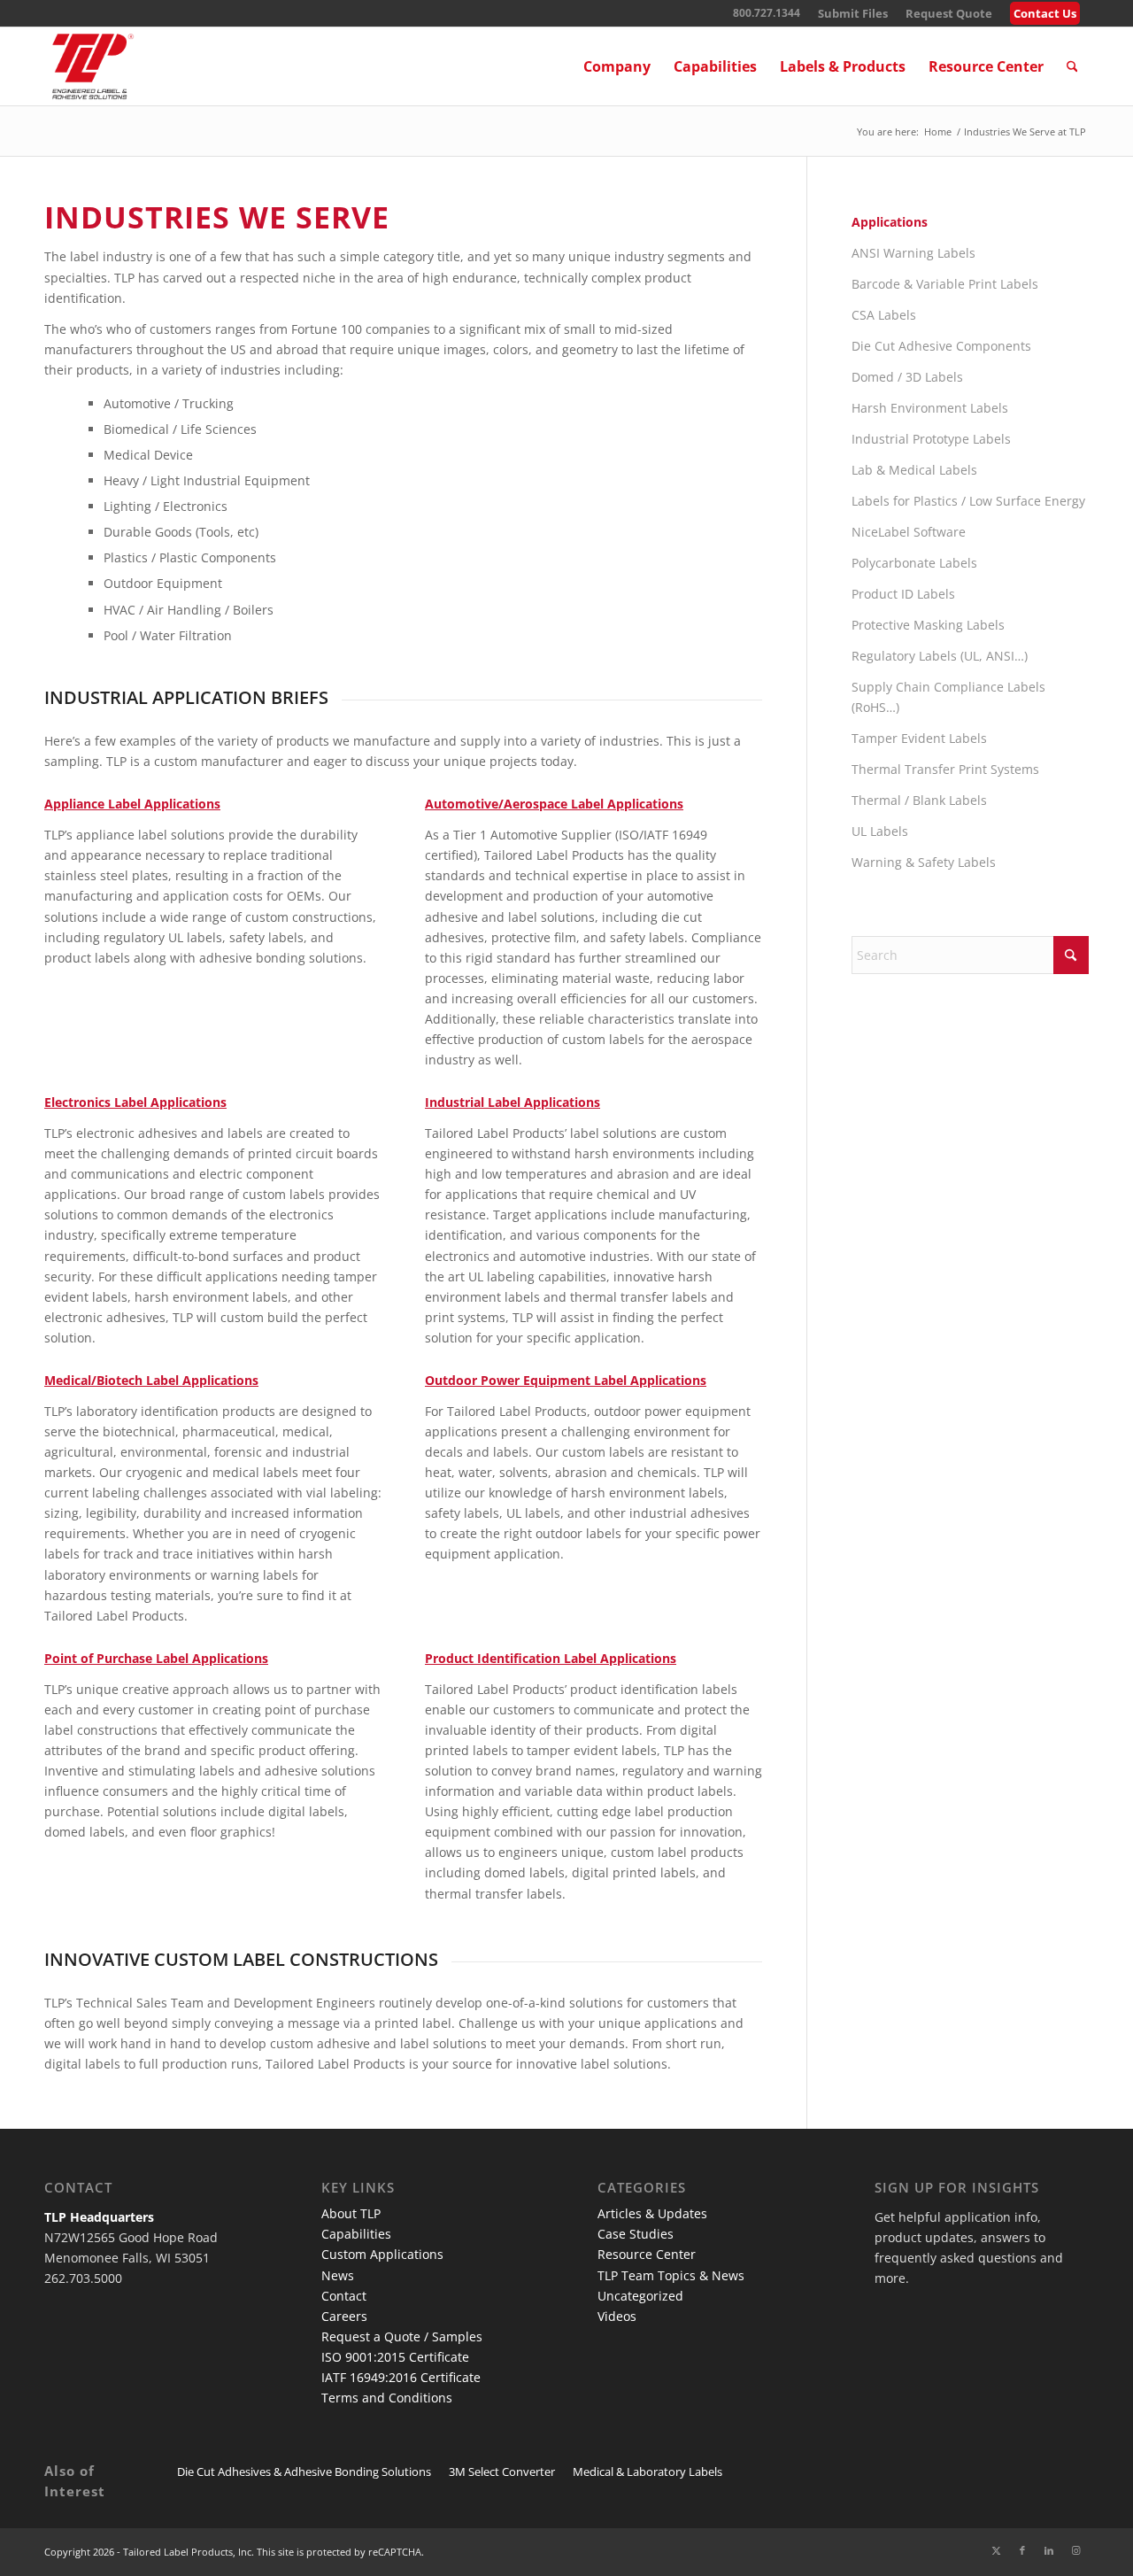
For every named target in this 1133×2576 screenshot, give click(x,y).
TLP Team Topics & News (671, 2275)
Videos (617, 2316)
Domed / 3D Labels (907, 377)
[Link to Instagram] (1075, 2550)
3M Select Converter (502, 2472)
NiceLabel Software (909, 532)
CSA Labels (884, 315)
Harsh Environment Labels (930, 408)
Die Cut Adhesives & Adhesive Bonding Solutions (304, 2472)
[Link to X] (996, 2550)
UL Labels (880, 831)
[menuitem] (853, 14)
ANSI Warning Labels (913, 253)
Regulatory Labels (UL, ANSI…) (940, 656)
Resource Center (647, 2254)
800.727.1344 (767, 13)
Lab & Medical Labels (914, 470)
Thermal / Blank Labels (919, 800)
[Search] (1072, 66)
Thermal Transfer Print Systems (945, 769)
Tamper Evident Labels (919, 738)
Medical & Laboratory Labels (647, 2472)
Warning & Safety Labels (924, 862)
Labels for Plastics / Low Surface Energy (968, 501)
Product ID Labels (903, 594)
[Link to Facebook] (1022, 2550)
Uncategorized (640, 2296)
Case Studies (636, 2234)
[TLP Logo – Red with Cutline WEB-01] (93, 66)
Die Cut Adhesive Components (941, 346)
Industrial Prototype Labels (931, 439)
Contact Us (1045, 13)
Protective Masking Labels (928, 625)
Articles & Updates (652, 2213)
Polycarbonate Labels (914, 563)
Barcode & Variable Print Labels (945, 284)
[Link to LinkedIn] (1049, 2550)
